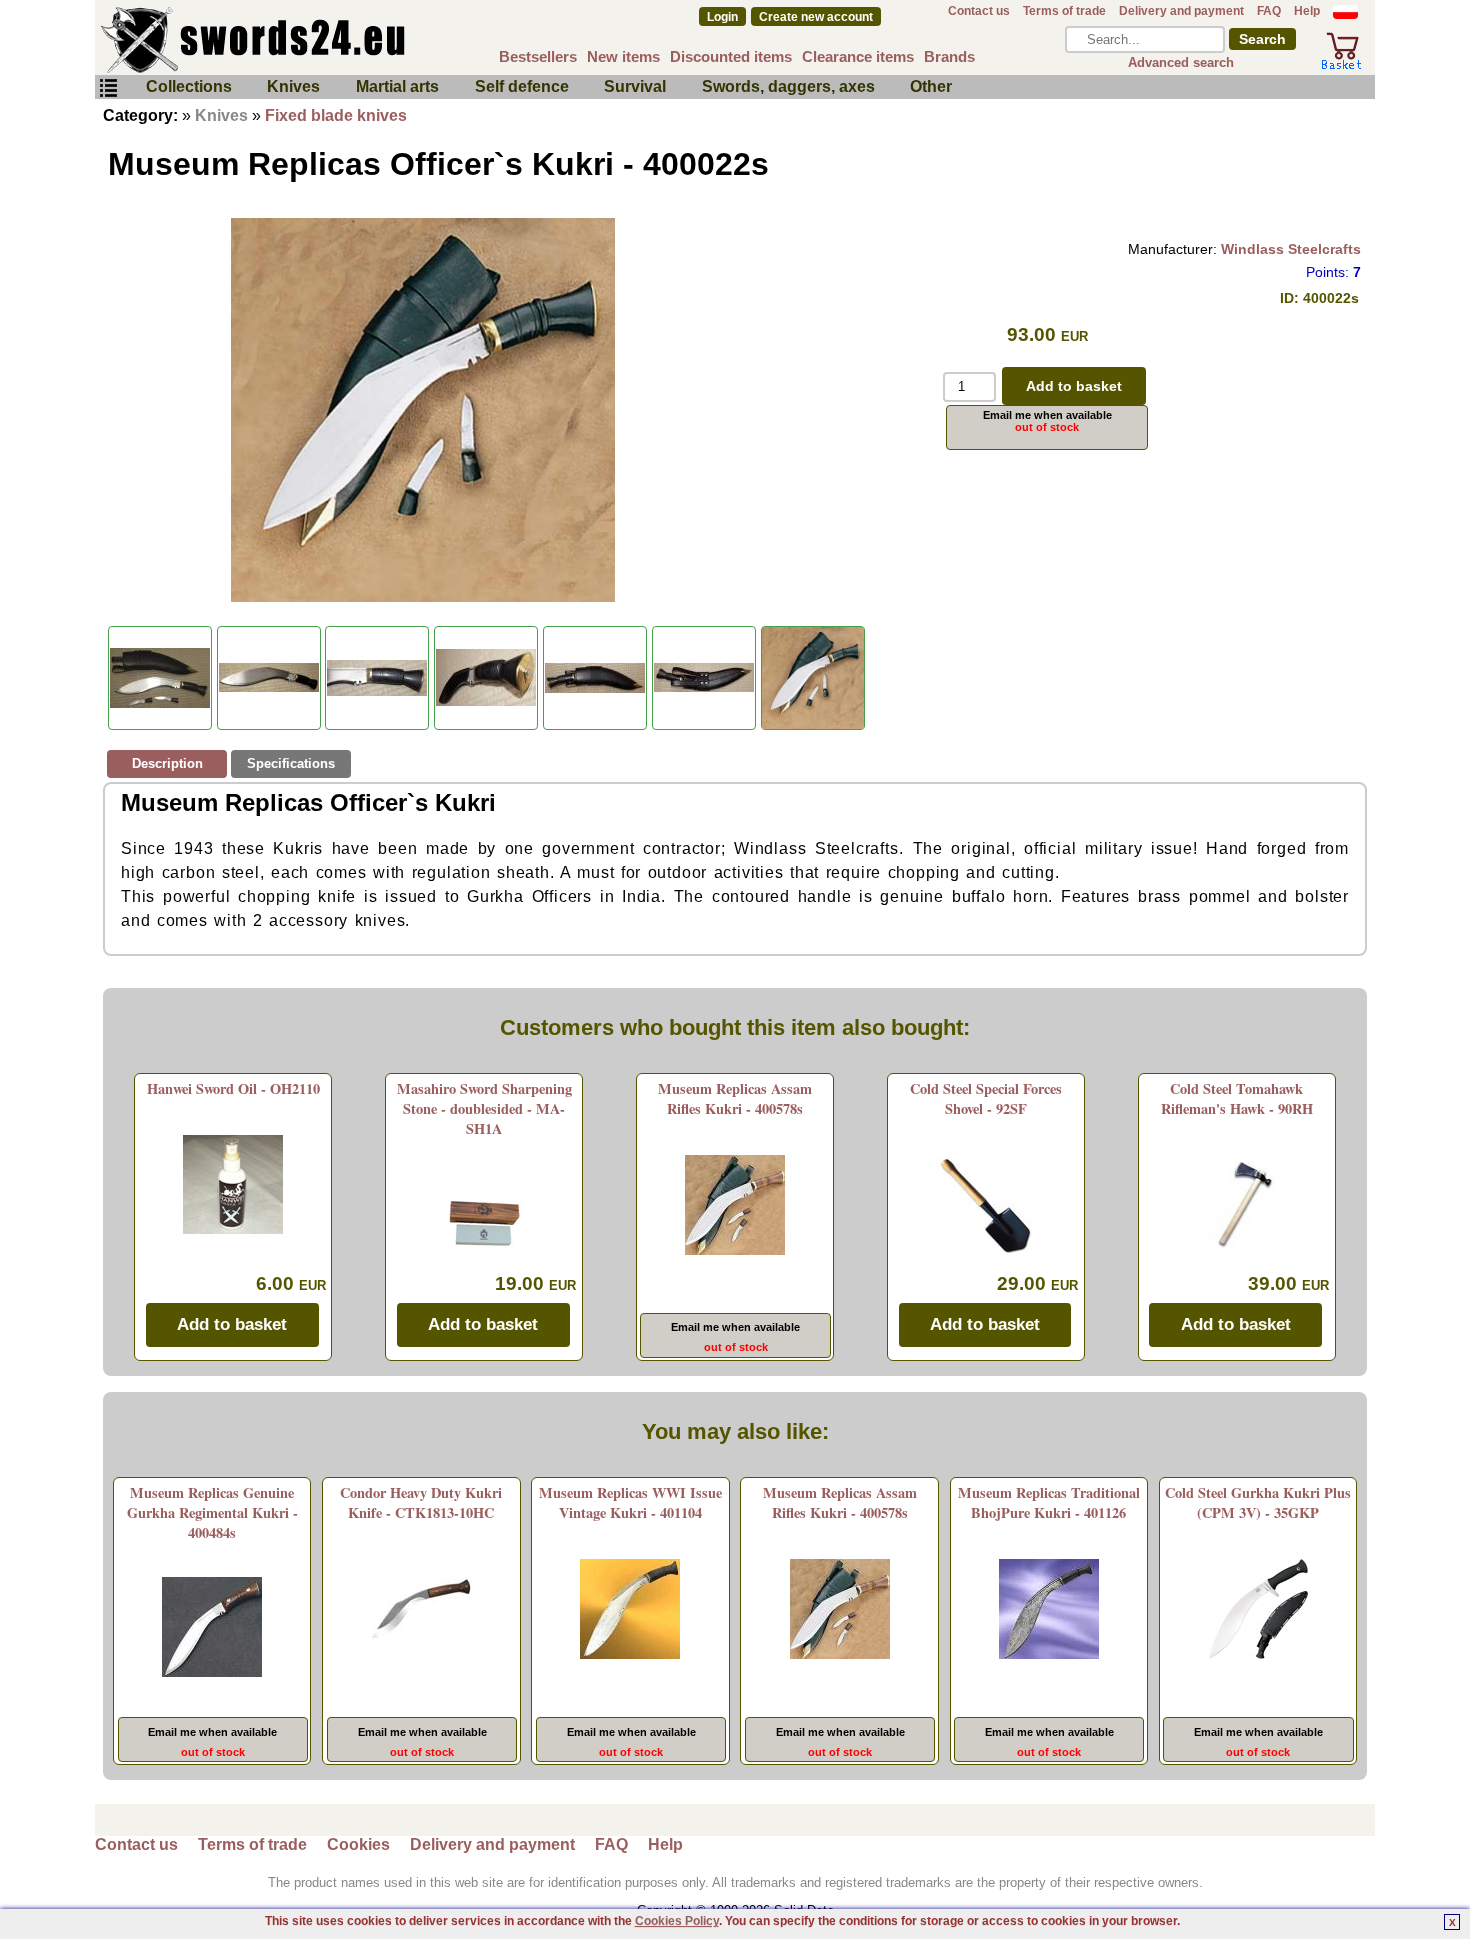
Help (1307, 11)
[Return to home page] (319, 40)
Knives (293, 86)
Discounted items (731, 56)
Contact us (979, 11)
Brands (949, 56)
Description (167, 763)
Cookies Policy (677, 1921)
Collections (189, 86)
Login (722, 17)
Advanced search (1181, 62)
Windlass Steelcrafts (1291, 249)
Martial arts (397, 86)
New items (623, 56)
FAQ (1269, 11)
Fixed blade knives (336, 115)
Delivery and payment (1181, 11)
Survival (635, 86)
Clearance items (858, 56)
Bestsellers (538, 56)
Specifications (291, 763)
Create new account (816, 17)
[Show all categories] (108, 88)
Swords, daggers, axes (788, 86)
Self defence (522, 86)
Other (931, 86)
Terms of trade (1064, 11)
